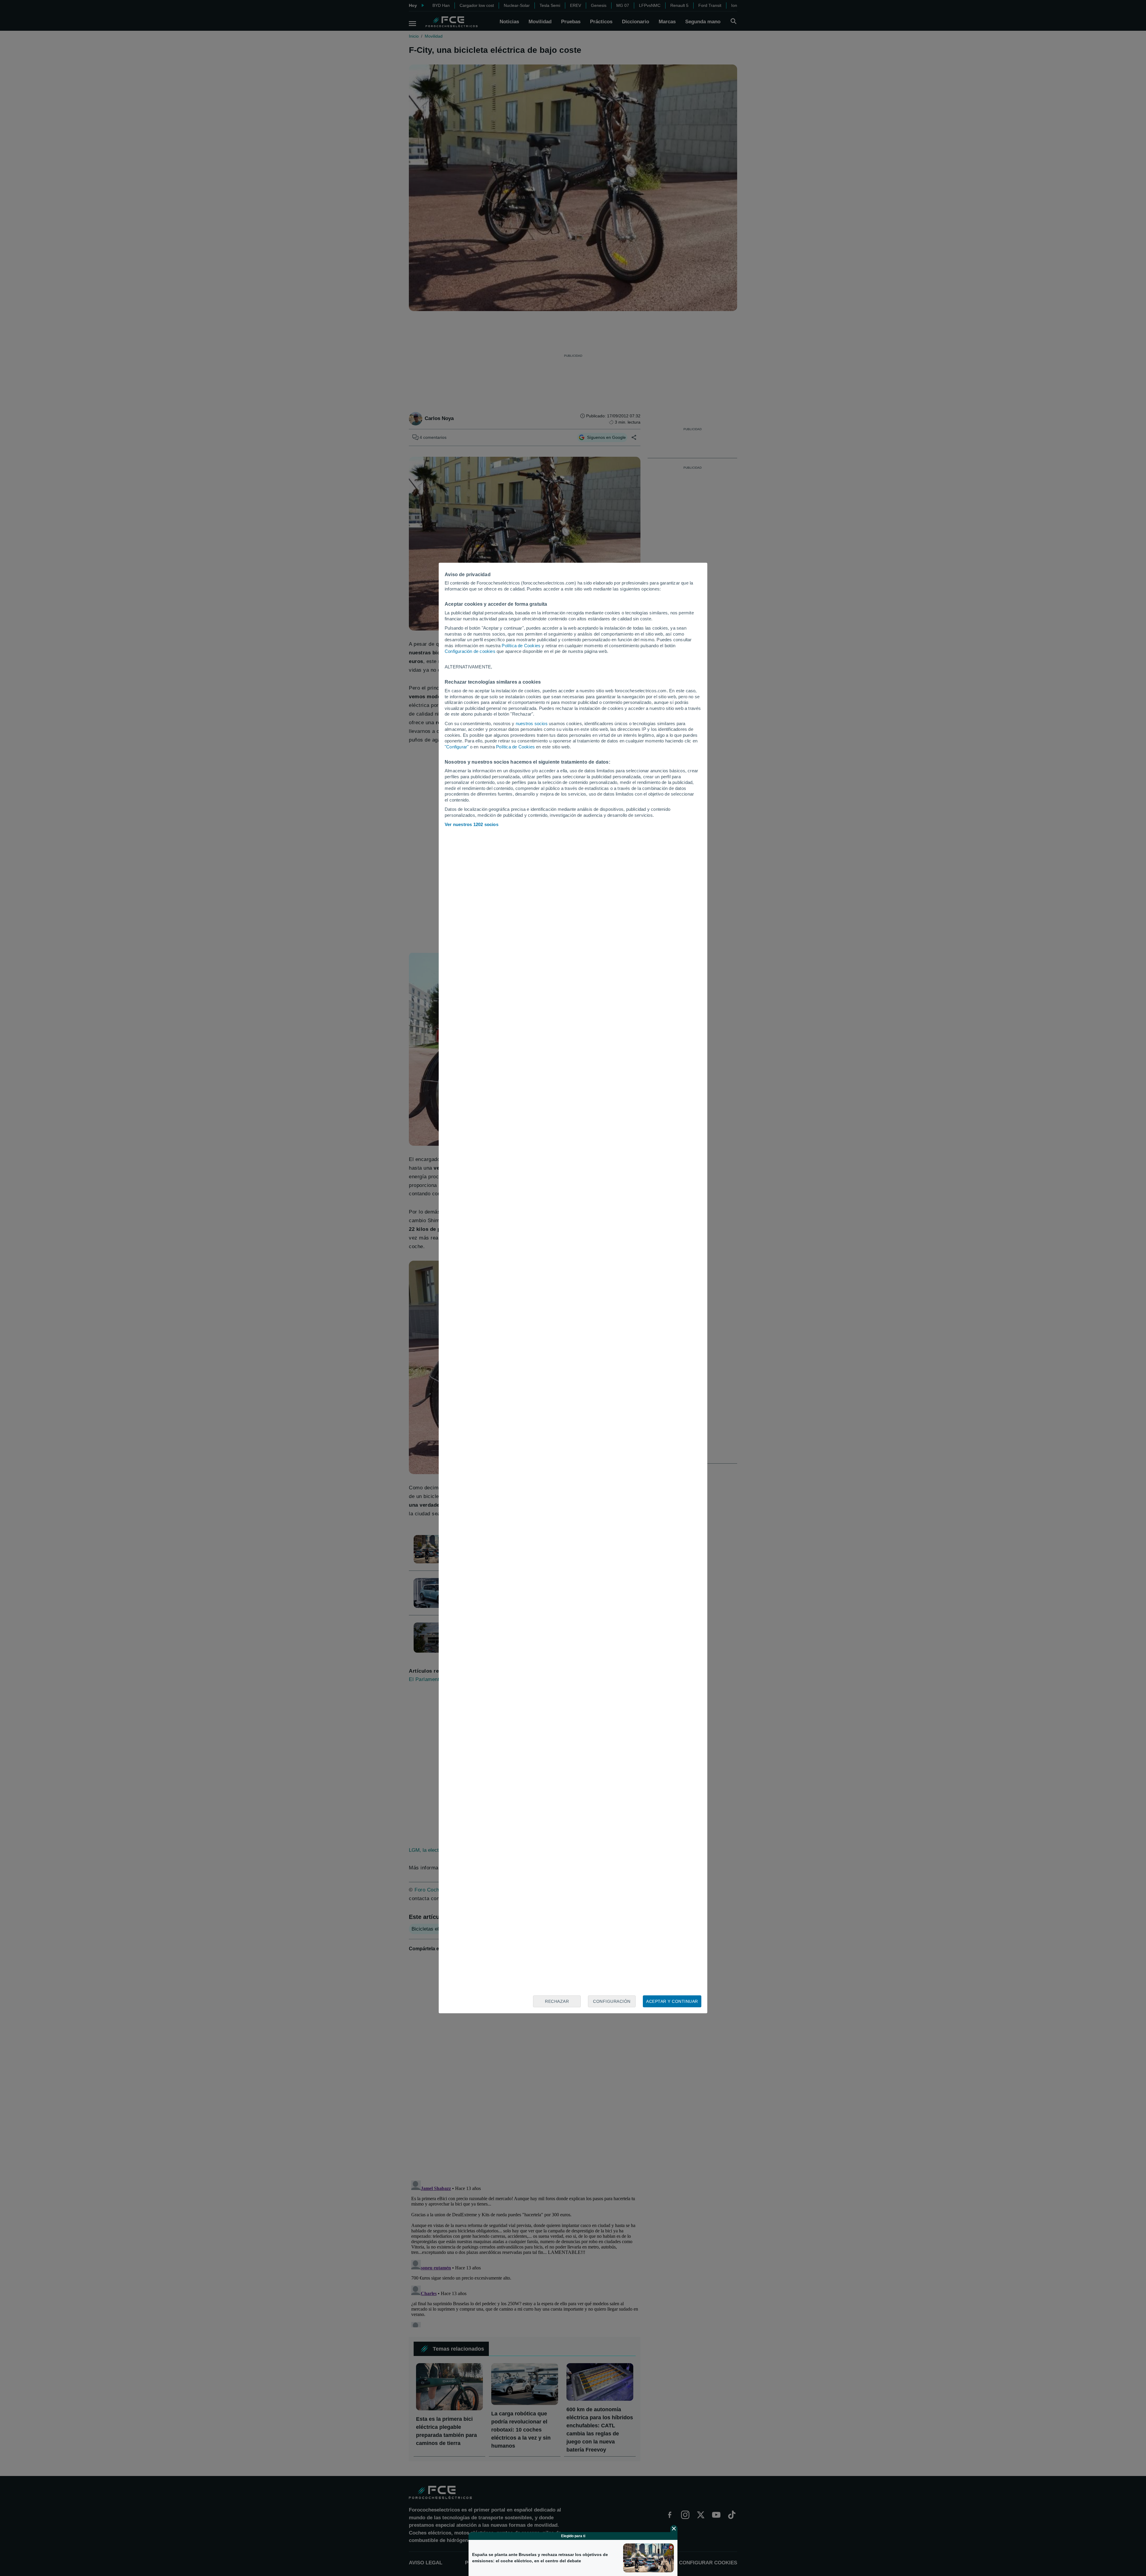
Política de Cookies (521, 646)
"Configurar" (457, 747)
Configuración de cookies (470, 651)
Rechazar (557, 2001)
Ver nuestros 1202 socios (472, 824)
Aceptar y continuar (672, 2001)
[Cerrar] (674, 2529)
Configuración (612, 2001)
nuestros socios (532, 723)
